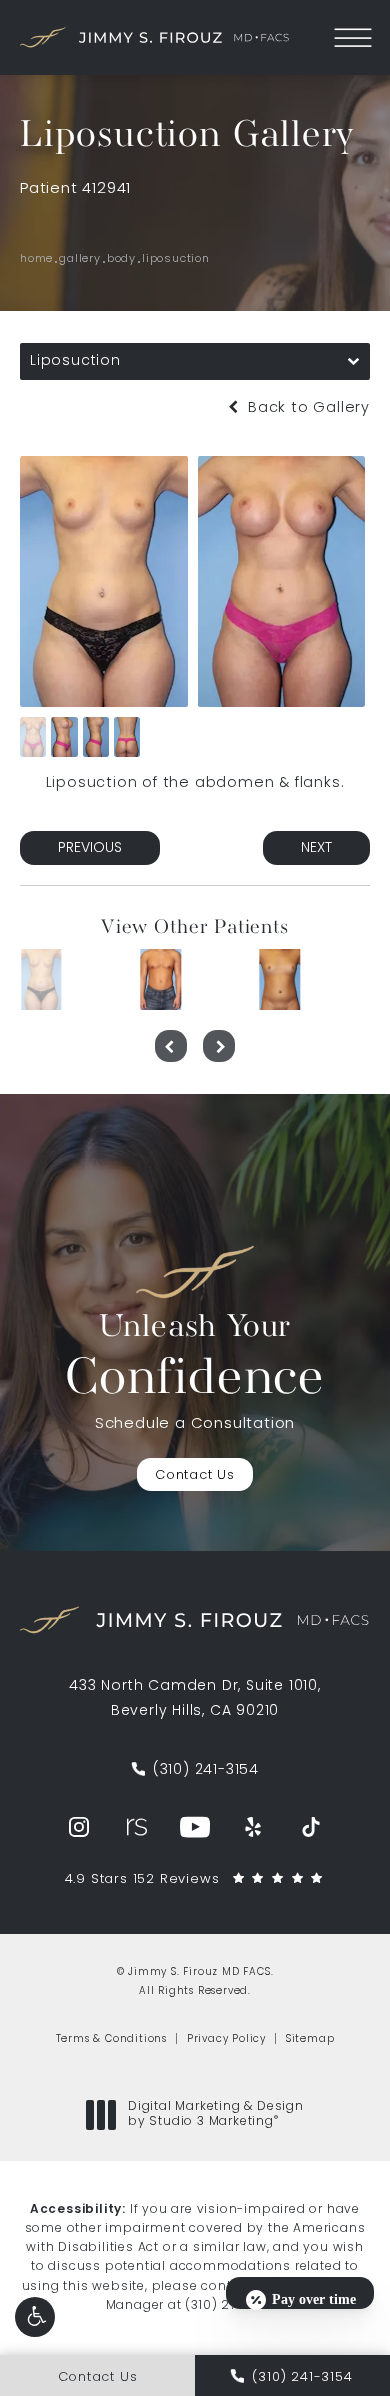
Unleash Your (195, 1359)
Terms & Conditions (111, 2039)
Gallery (80, 259)
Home (36, 259)
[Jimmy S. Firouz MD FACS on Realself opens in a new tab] (137, 1827)
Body (121, 259)
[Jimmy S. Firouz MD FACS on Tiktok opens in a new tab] (311, 1827)
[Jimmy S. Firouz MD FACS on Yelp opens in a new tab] (253, 1827)
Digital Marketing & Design (215, 2116)
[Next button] (219, 1046)
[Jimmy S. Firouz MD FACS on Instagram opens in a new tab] (79, 1827)
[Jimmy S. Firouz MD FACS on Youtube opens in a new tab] (195, 1827)
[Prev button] (171, 1046)
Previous (90, 848)
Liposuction (176, 259)
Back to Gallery (306, 408)
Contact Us (195, 1475)
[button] (35, 2317)
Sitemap (310, 2039)
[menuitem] (79, 1827)
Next (316, 848)
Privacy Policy (226, 2039)
